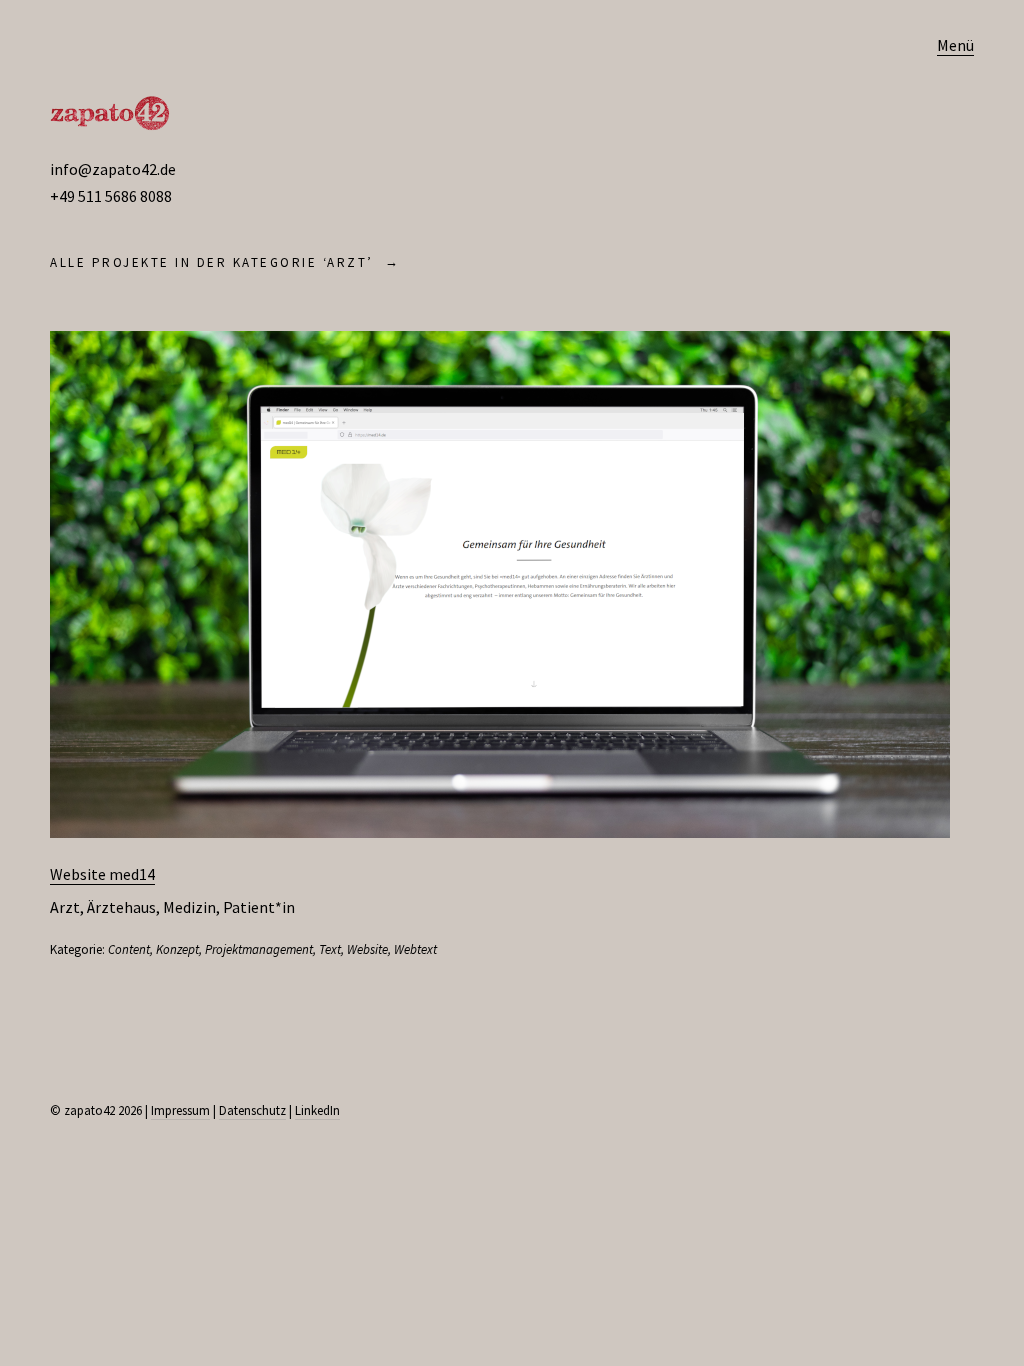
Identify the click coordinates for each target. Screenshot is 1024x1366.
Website (367, 949)
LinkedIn (317, 1110)
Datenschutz (252, 1110)
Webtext (415, 949)
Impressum (180, 1110)
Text (330, 949)
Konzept (177, 949)
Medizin (189, 907)
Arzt (65, 907)
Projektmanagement (259, 949)
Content (129, 949)
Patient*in (259, 907)
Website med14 (102, 874)
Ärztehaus (121, 907)
